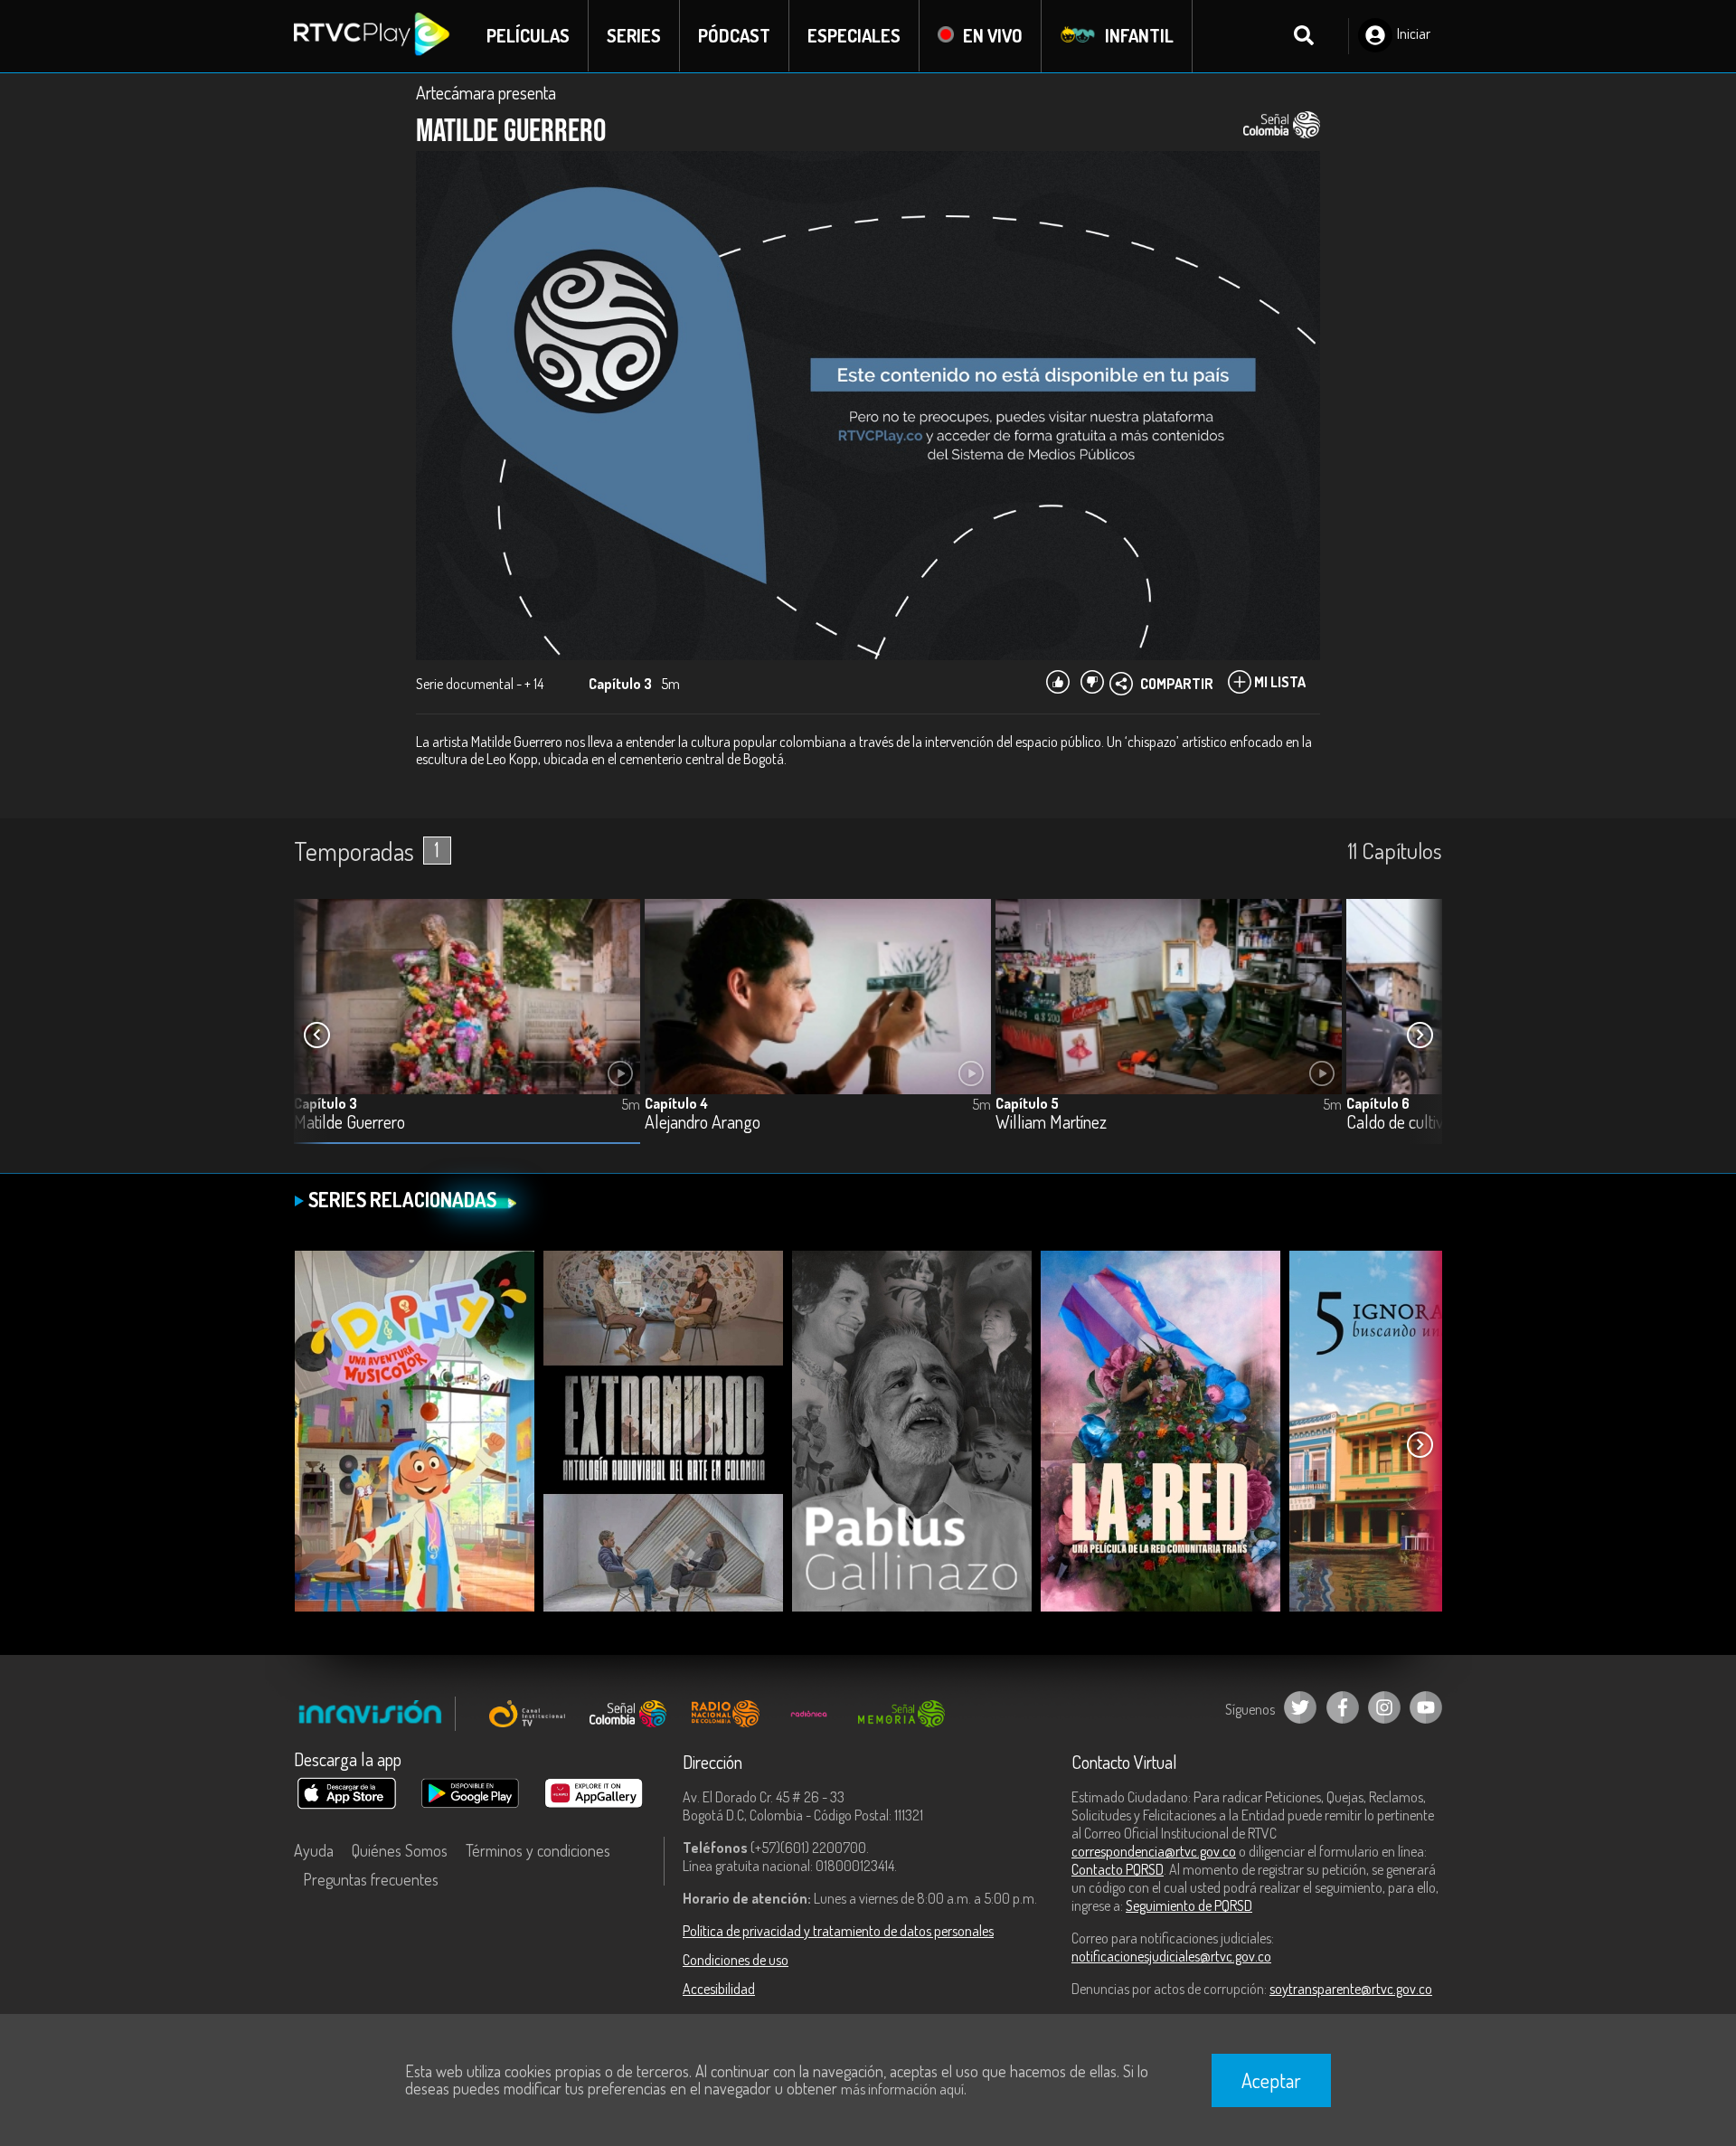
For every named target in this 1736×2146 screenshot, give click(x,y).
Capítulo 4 (676, 1103)
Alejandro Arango (703, 1123)
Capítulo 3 (325, 1103)
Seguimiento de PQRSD (1189, 1905)
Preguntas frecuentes (371, 1879)
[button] (1420, 1035)
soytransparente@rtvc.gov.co (1351, 1989)
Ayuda (314, 1850)
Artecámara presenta (486, 92)
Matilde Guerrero (349, 1123)
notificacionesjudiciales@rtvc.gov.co (1171, 1956)
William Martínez (1051, 1123)
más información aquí (902, 2089)
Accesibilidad (719, 1989)
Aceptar (1271, 2080)
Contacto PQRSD (1118, 1869)
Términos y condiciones (538, 1850)
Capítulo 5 (1027, 1103)
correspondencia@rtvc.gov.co (1154, 1851)
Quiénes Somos (400, 1850)
